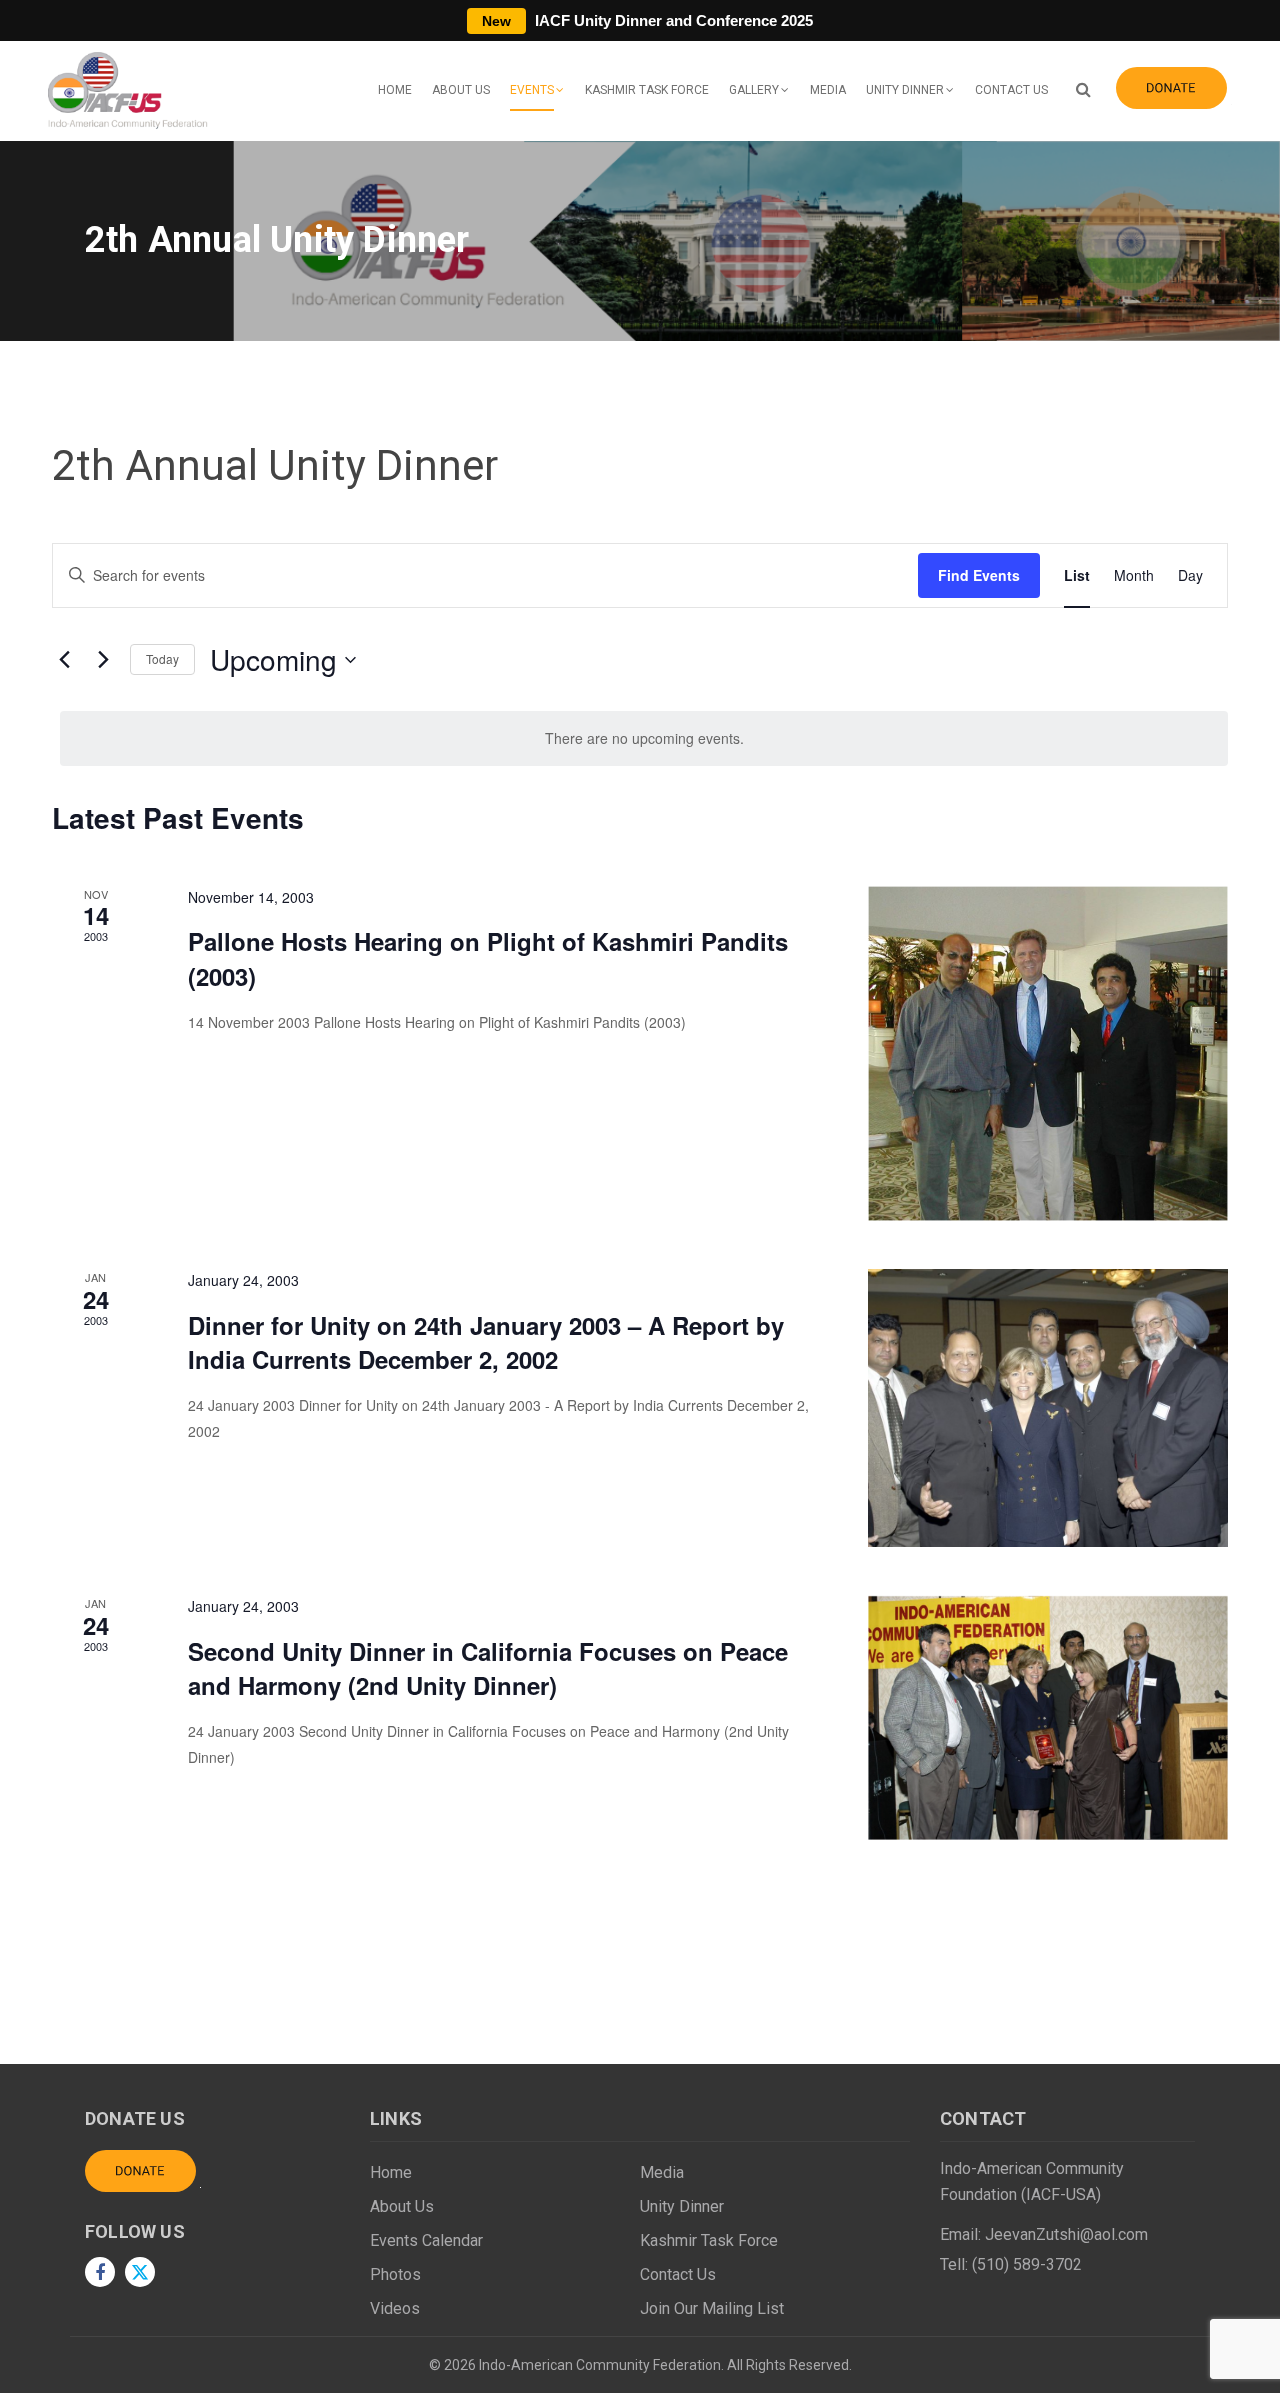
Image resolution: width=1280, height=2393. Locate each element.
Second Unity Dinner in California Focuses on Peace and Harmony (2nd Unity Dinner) (488, 1668)
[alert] (644, 738)
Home (395, 90)
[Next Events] (103, 660)
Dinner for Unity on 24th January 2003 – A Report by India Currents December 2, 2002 (486, 1342)
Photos (395, 2274)
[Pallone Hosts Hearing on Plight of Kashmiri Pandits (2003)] (1048, 1053)
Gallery (754, 90)
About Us (461, 90)
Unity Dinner (905, 90)
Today (162, 658)
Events (532, 90)
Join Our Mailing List (712, 2308)
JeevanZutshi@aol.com (1066, 2234)
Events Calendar (426, 2240)
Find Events (979, 575)
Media (828, 90)
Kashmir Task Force (647, 90)
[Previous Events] (64, 660)
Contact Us (1011, 90)
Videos (395, 2308)
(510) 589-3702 (1027, 2264)
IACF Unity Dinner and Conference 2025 (647, 20)
